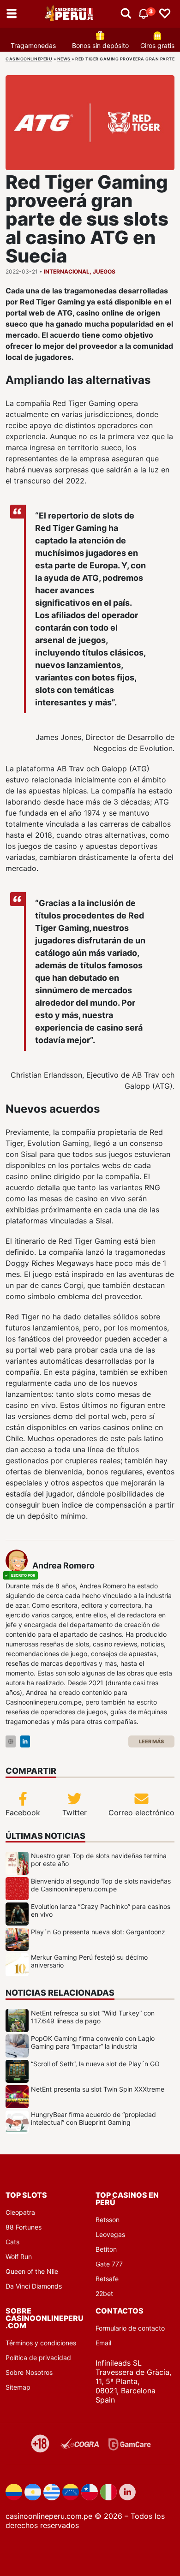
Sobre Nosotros (29, 2372)
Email (103, 2343)
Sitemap (18, 2387)
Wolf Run (19, 2257)
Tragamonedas (33, 45)
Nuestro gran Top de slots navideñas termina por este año (99, 1860)
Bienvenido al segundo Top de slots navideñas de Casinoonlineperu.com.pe (101, 1885)
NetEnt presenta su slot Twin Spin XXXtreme (98, 2089)
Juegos (104, 271)
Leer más (151, 1741)
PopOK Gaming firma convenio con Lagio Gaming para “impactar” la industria (93, 2042)
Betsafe (107, 2279)
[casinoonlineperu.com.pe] (70, 14)
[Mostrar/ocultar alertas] (126, 14)
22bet (104, 2293)
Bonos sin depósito (100, 45)
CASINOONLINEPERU (29, 59)
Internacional (67, 271)
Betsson (108, 2220)
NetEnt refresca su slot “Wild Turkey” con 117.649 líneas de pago (93, 2017)
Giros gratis (157, 45)
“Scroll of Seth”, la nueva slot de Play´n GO (95, 2064)
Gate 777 (109, 2264)
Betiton (106, 2249)
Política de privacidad (38, 2358)
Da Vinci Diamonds (34, 2286)
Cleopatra (20, 2212)
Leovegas (110, 2234)
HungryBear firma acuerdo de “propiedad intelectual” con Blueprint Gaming (93, 2118)
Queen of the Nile (32, 2271)
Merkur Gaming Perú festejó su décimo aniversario (89, 1961)
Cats (12, 2242)
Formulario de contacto (130, 2328)
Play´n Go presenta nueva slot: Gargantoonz (98, 1932)
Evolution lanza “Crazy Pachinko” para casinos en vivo (101, 1910)
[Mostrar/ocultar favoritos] (165, 14)
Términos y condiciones (41, 2343)
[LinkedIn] (25, 1742)
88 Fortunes (24, 2227)
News (64, 59)
